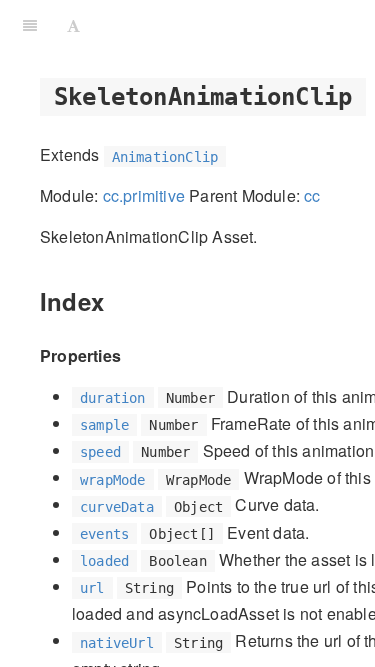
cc (312, 195)
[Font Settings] (73, 25)
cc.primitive (144, 195)
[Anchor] (116, 300)
